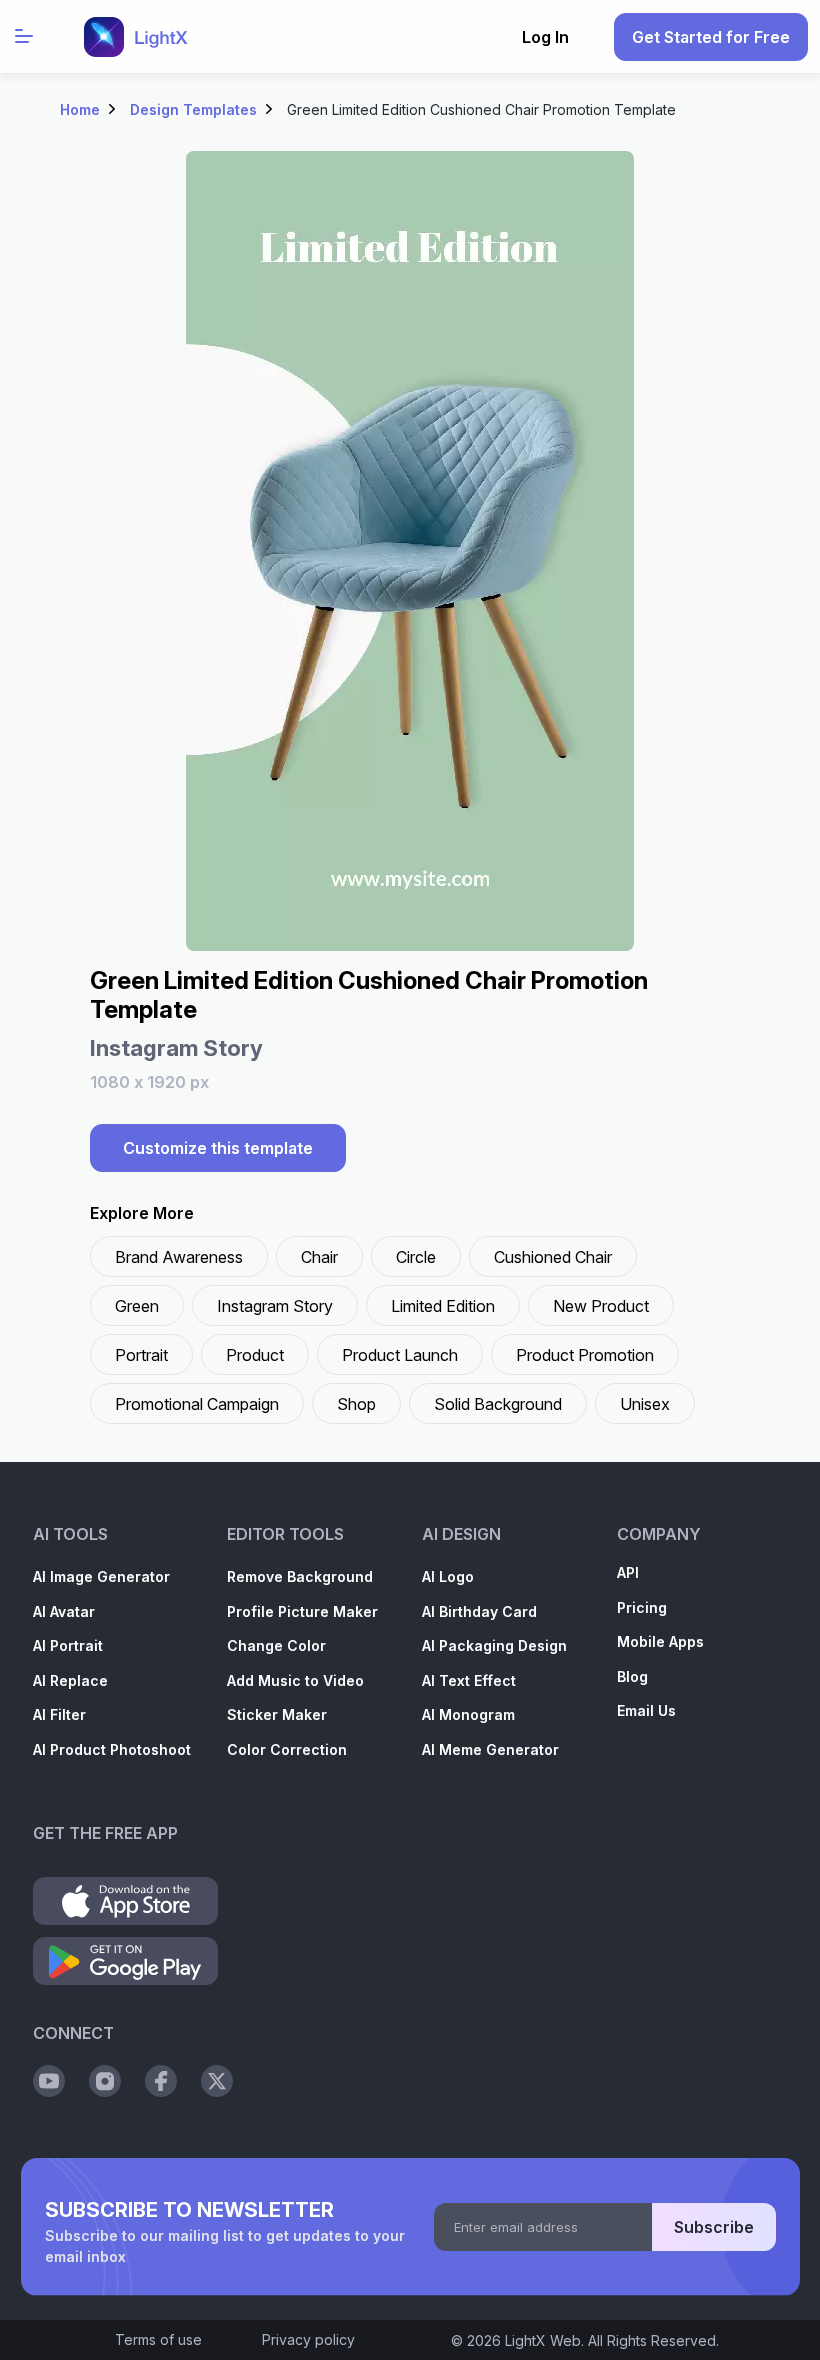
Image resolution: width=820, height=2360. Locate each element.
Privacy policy (308, 2339)
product (255, 1355)
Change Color (276, 1645)
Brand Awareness (179, 1257)
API (628, 1572)
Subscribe (714, 2227)
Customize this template (218, 1148)
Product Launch (400, 1355)
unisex (645, 1404)
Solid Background (498, 1404)
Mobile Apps (660, 1641)
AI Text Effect (469, 1680)
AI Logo (448, 1576)
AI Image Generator (101, 1576)
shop (356, 1404)
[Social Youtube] (49, 2081)
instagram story (275, 1306)
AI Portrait (68, 1645)
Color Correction (287, 1749)
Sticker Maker (277, 1714)
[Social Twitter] (217, 2081)
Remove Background (300, 1576)
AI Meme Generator (490, 1749)
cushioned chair (553, 1257)
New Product (601, 1306)
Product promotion (585, 1355)
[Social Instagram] (105, 2081)
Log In (545, 37)
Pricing (642, 1607)
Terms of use (158, 2339)
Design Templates (193, 109)
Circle (416, 1257)
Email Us (646, 1710)
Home (80, 109)
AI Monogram (468, 1714)
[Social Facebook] (161, 2081)
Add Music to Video (295, 1680)
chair (319, 1257)
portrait (141, 1355)
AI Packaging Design (494, 1645)
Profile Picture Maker (302, 1611)
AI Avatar (64, 1611)
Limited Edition (443, 1306)
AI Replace (70, 1680)
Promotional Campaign (197, 1404)
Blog (632, 1676)
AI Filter (59, 1714)
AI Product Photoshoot (112, 1749)
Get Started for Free (711, 37)
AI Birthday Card (479, 1611)
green (137, 1306)
